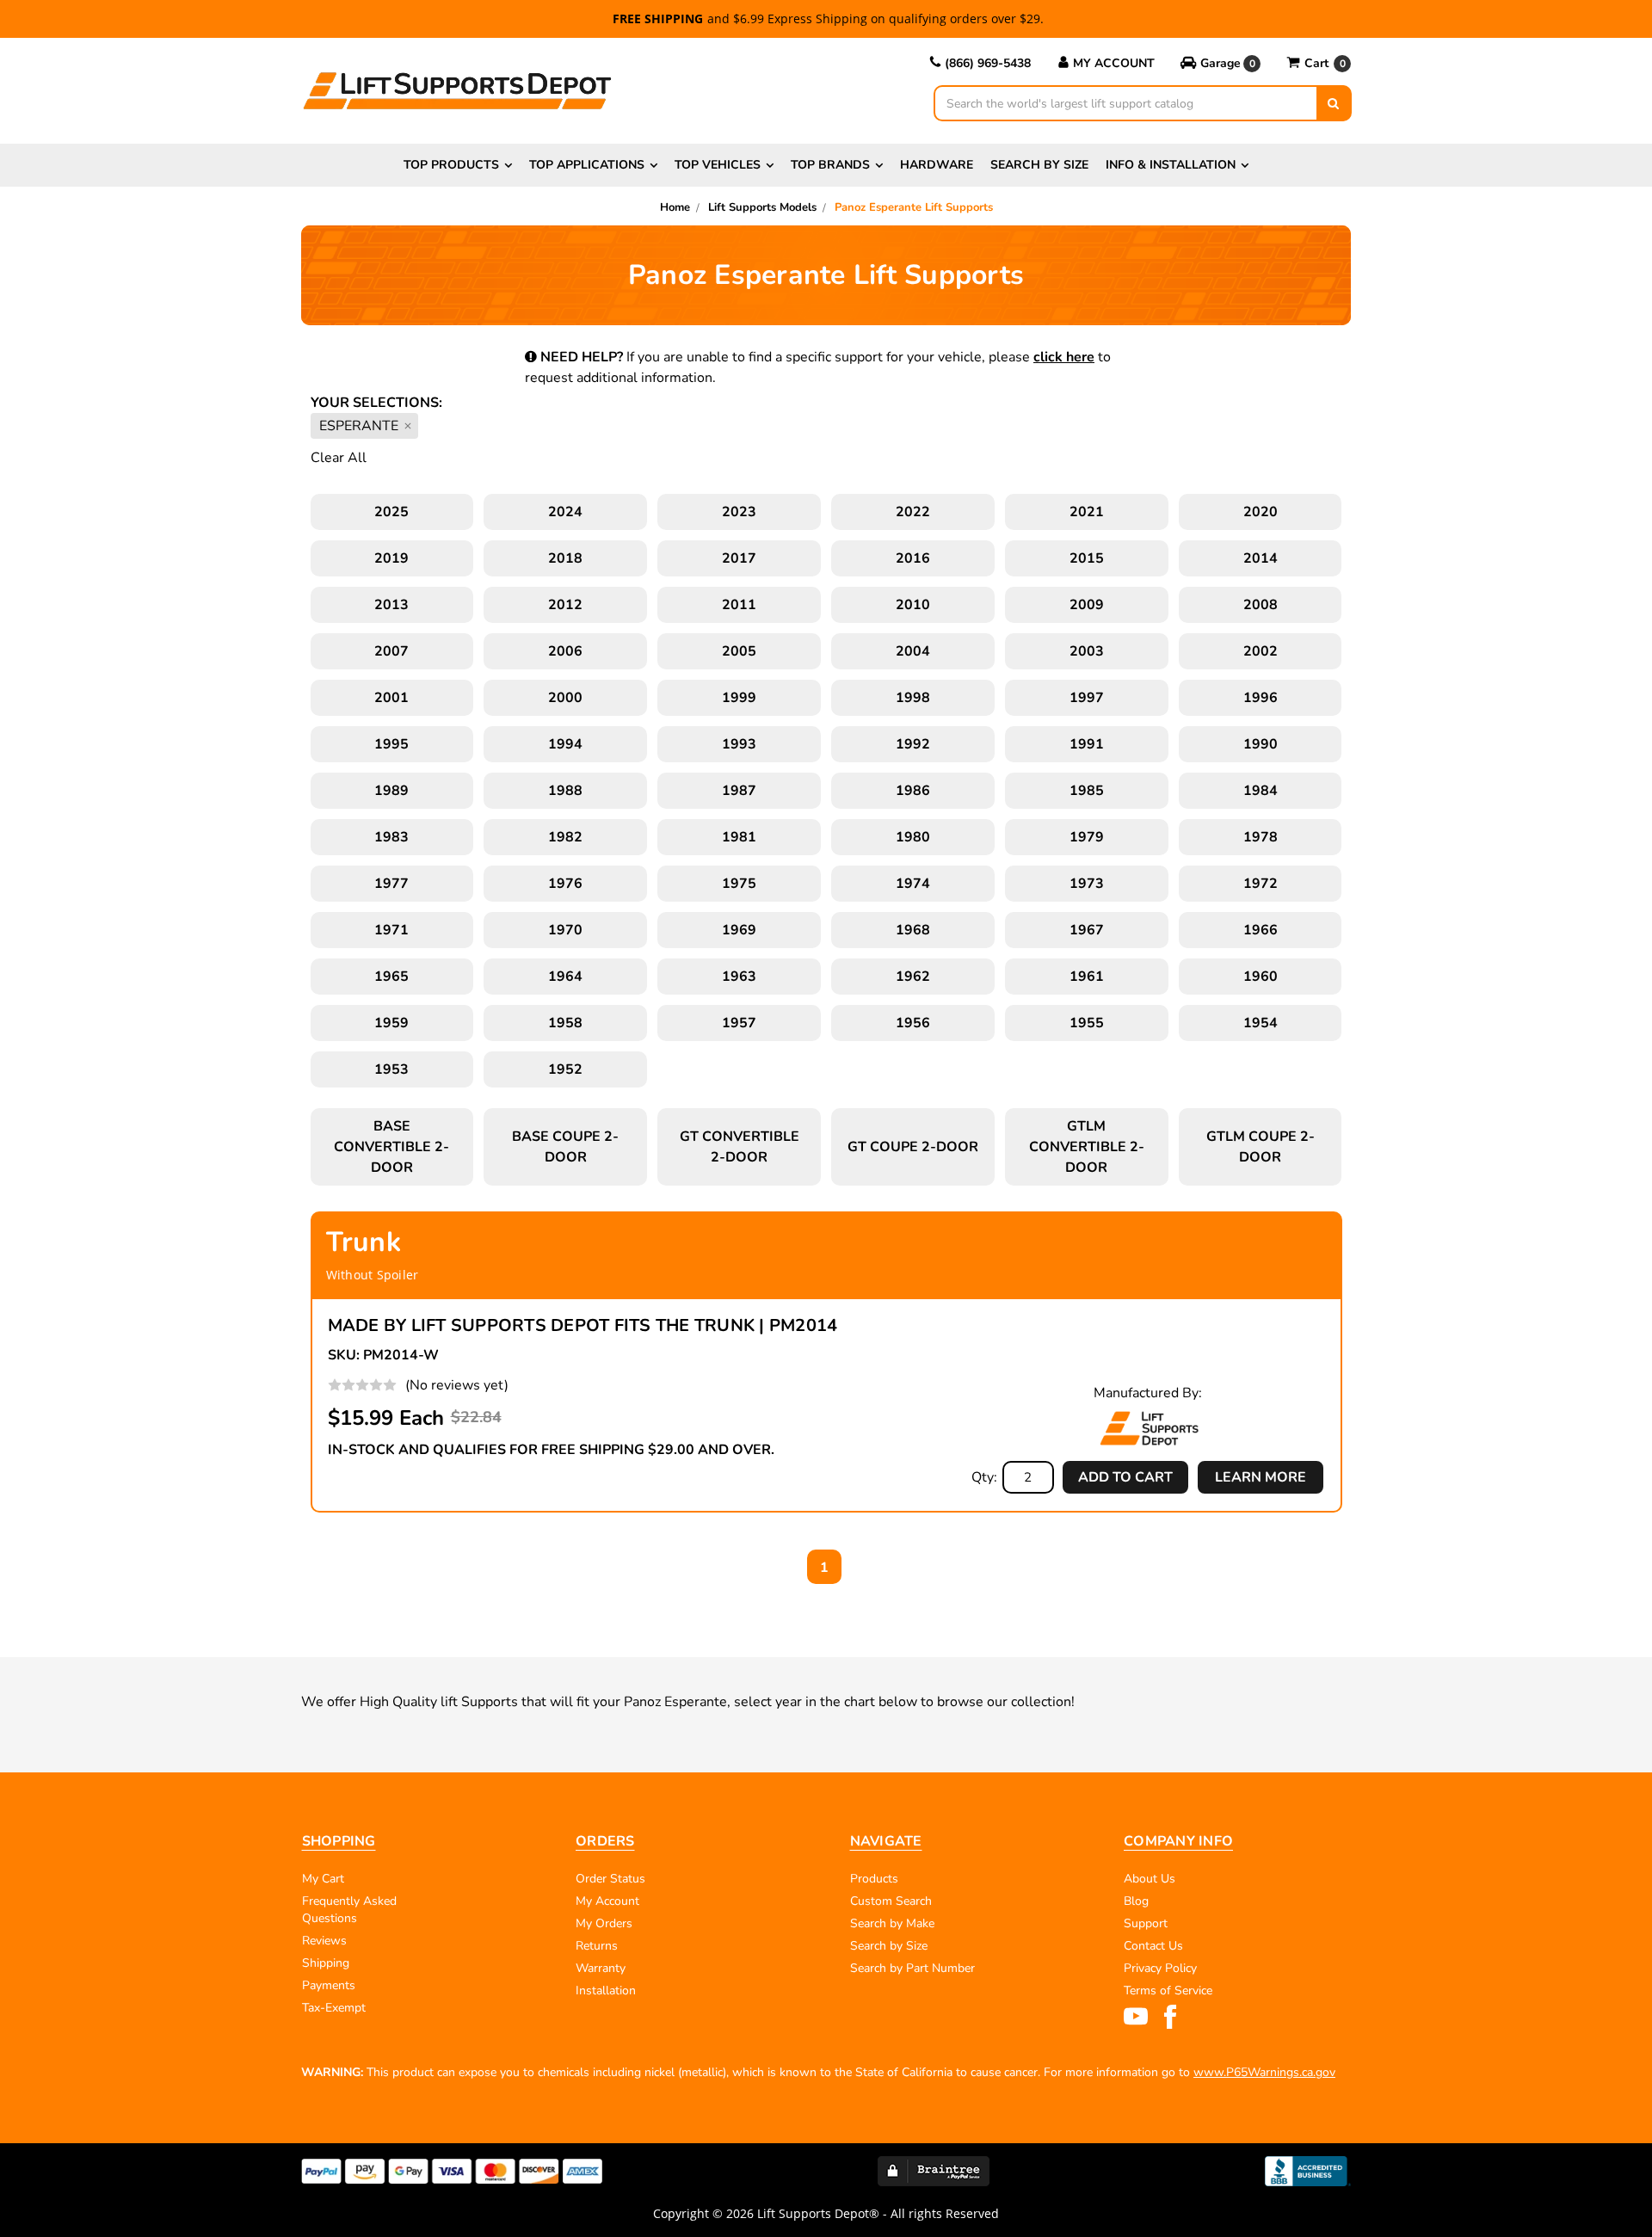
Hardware (937, 165)
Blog (1136, 1901)
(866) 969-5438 (988, 63)
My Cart (323, 1879)
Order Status (610, 1879)
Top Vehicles (718, 165)
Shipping (326, 1963)
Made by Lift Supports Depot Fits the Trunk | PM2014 (583, 1325)
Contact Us (1153, 1946)
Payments (329, 1985)
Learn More (1261, 1477)
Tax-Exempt (334, 2008)
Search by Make (892, 1923)
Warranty (601, 1968)
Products (874, 1879)
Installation (606, 1990)
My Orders (604, 1923)
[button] (1221, 64)
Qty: (984, 1477)
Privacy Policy (1160, 1968)
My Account (1114, 63)
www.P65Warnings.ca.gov (1264, 2072)
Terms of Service (1168, 1990)
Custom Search (891, 1901)
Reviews (324, 1941)
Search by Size (1039, 165)
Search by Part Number (912, 1968)
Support (1146, 1923)
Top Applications (587, 165)
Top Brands (830, 165)
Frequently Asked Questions (349, 1910)
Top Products (451, 165)
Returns (597, 1946)
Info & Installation (1171, 165)
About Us (1150, 1879)
